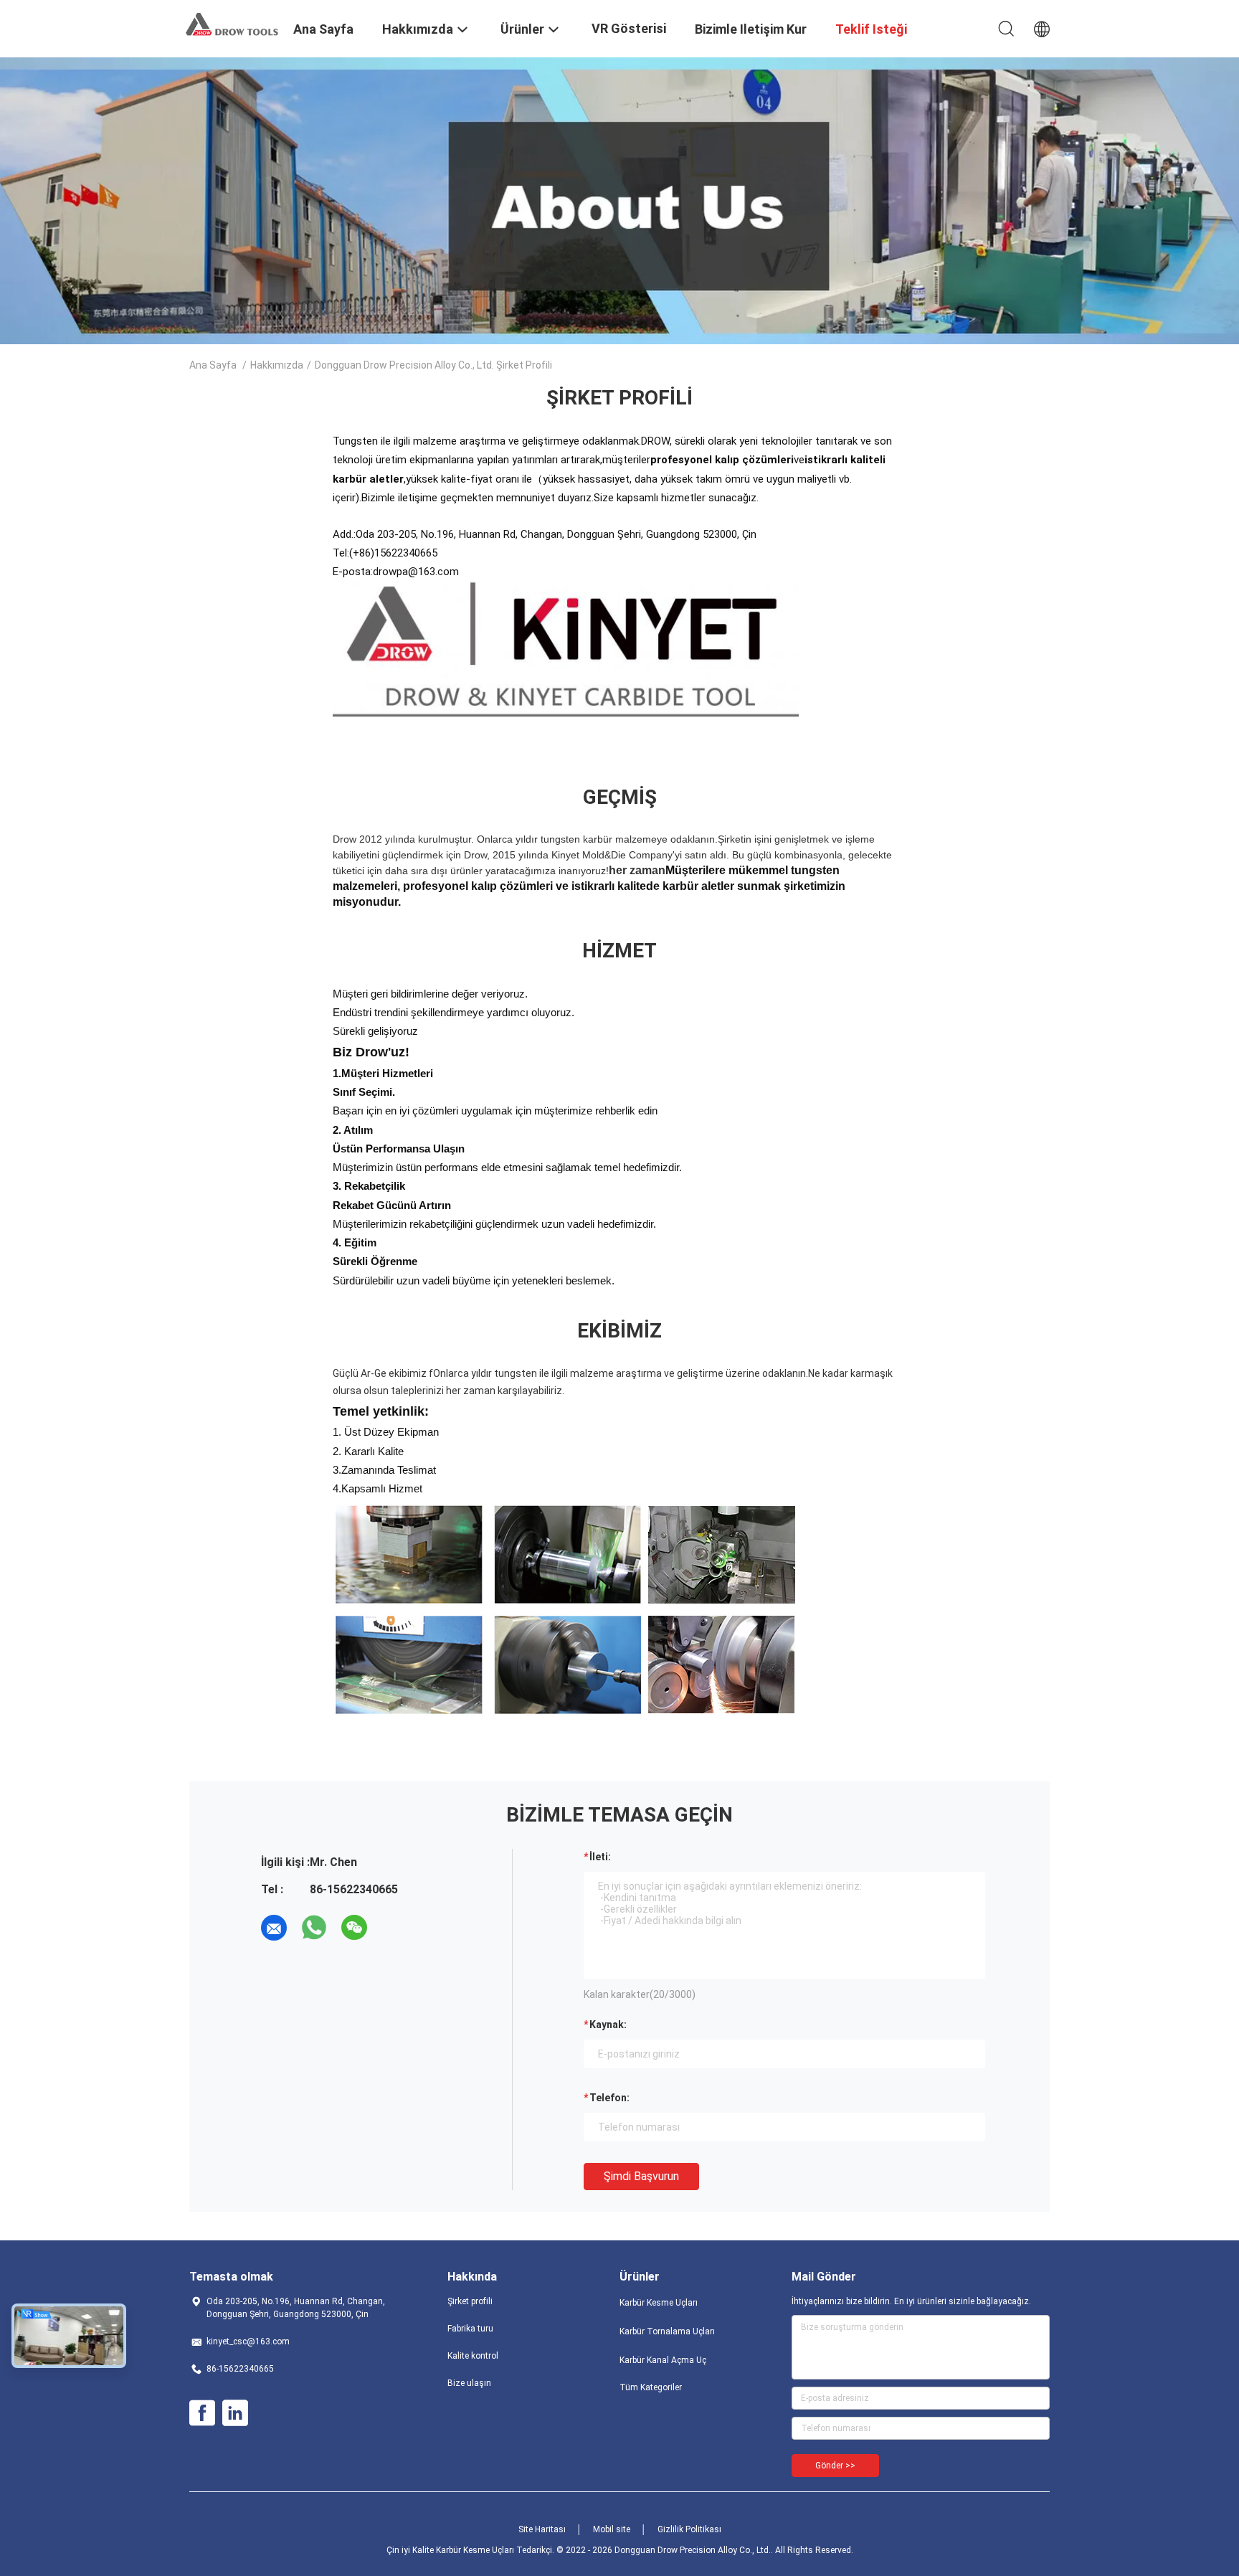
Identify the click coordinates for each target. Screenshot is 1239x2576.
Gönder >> (835, 2466)
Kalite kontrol (473, 2356)
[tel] (394, 1928)
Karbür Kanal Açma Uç (663, 2360)
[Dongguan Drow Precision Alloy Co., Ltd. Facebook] (202, 2413)
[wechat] (354, 1928)
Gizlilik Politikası (689, 2529)
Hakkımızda (277, 365)
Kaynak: (608, 2025)
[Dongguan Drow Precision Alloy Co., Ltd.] (232, 24)
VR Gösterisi (629, 28)
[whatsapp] (314, 1928)
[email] (274, 1928)
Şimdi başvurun (641, 2176)
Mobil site (612, 2529)
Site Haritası (542, 2529)
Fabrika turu (470, 2329)
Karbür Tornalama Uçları (667, 2331)
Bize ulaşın (469, 2383)
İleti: (600, 1857)
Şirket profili (470, 2301)
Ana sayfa (213, 365)
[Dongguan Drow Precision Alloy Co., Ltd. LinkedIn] (235, 2413)
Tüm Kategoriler (651, 2387)
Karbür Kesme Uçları (659, 2303)
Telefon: (609, 2098)
